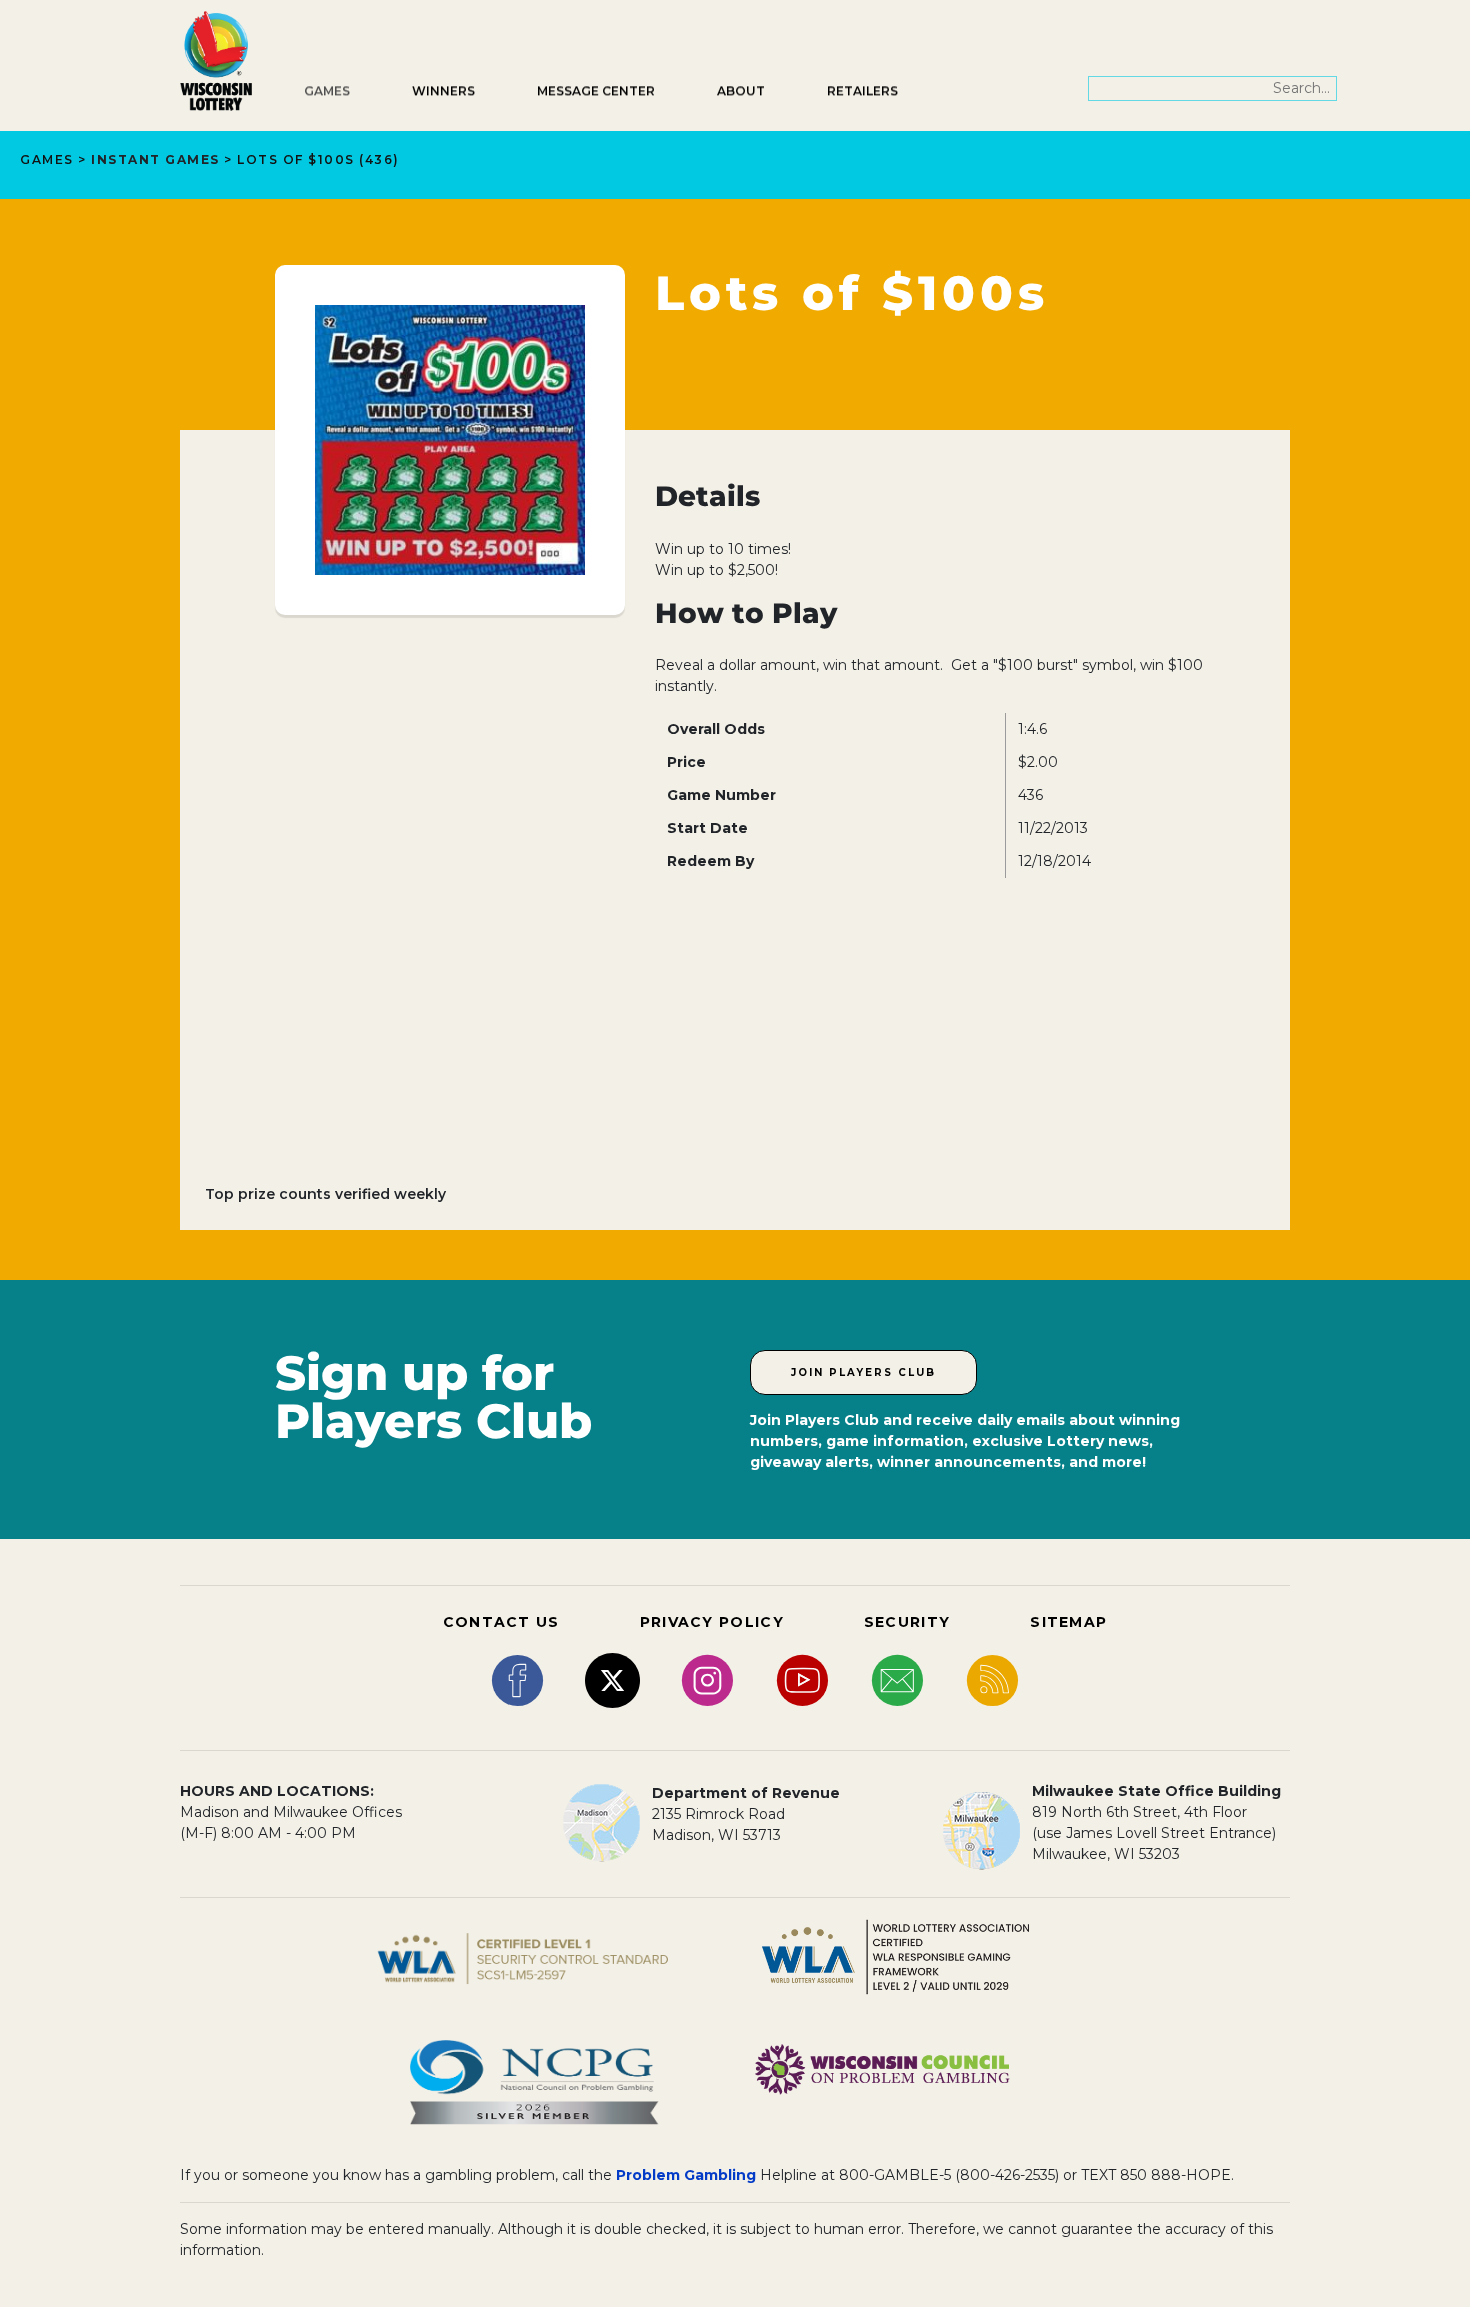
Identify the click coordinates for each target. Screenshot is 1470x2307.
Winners (443, 90)
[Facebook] (517, 1679)
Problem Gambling (686, 2175)
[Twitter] (612, 1679)
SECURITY (907, 1622)
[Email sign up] (897, 1679)
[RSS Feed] (992, 1679)
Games (327, 90)
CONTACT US (501, 1622)
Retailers (862, 90)
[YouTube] (802, 1679)
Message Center (596, 90)
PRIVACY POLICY (712, 1622)
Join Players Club (863, 1372)
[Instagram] (707, 1679)
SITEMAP (1068, 1622)
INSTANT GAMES (155, 159)
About (741, 90)
